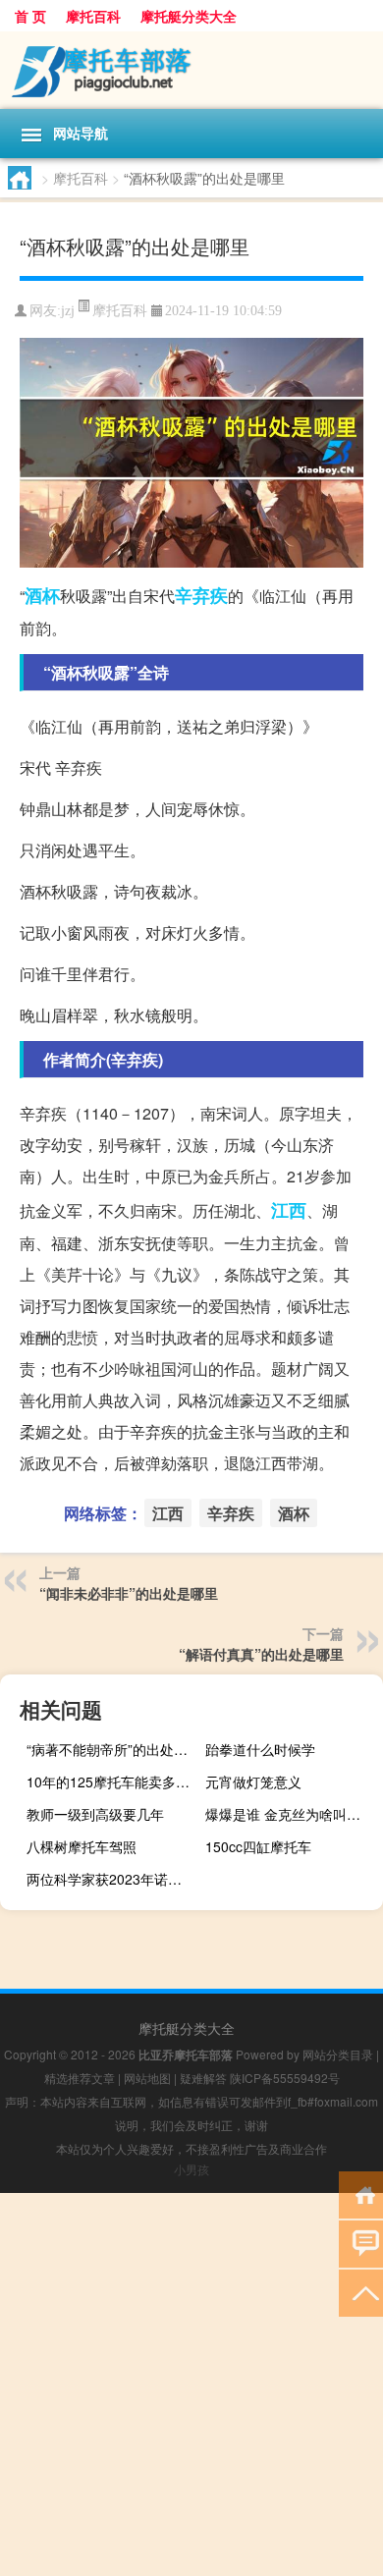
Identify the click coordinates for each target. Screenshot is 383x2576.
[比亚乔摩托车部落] (191, 70)
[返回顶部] (361, 2292)
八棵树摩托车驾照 (82, 1846)
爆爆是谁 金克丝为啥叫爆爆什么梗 (292, 1814)
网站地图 (147, 2078)
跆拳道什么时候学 (260, 1749)
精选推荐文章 (80, 2078)
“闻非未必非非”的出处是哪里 (129, 1593)
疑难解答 (203, 2078)
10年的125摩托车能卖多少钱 (113, 1781)
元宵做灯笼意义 (253, 1781)
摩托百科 (93, 16)
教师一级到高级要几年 (95, 1814)
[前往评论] (361, 2243)
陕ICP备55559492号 (285, 2078)
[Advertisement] (191, 2384)
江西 (289, 1210)
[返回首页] (361, 2193)
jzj (68, 311)
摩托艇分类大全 (189, 16)
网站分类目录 (338, 2054)
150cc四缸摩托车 (258, 1846)
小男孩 (191, 2169)
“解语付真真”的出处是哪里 (261, 1654)
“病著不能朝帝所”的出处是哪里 (113, 1749)
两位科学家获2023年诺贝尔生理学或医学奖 (113, 1879)
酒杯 (42, 595)
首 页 (30, 16)
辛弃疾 (201, 595)
